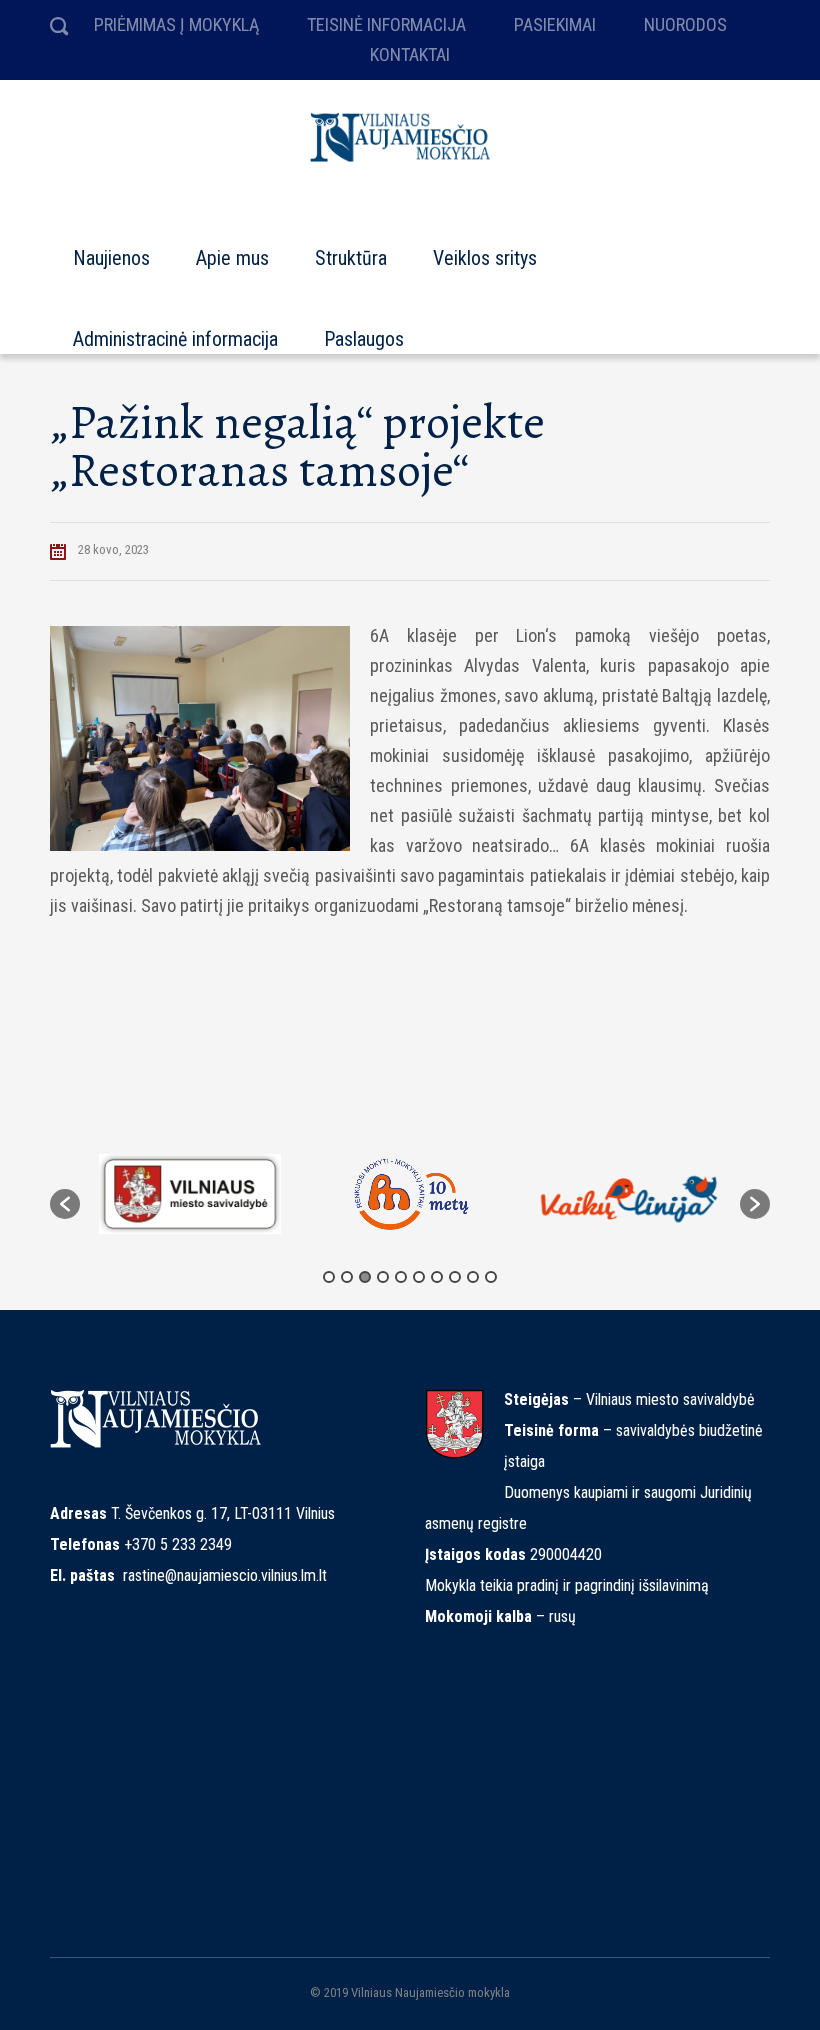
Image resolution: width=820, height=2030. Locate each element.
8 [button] (455, 1277)
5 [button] (401, 1277)
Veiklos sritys (485, 249)
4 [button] (383, 1277)
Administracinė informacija (175, 330)
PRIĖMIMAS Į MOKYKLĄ (176, 24)
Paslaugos (364, 330)
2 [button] (347, 1277)
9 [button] (473, 1277)
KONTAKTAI (410, 54)
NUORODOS (685, 24)
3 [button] (365, 1277)
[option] (190, 1194)
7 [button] (437, 1277)
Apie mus (232, 249)
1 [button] (329, 1277)
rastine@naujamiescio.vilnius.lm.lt (225, 1575)
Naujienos (111, 249)
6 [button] (419, 1277)
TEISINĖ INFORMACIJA (386, 24)
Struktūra (351, 249)
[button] (65, 1204)
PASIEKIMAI (555, 24)
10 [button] (491, 1277)
